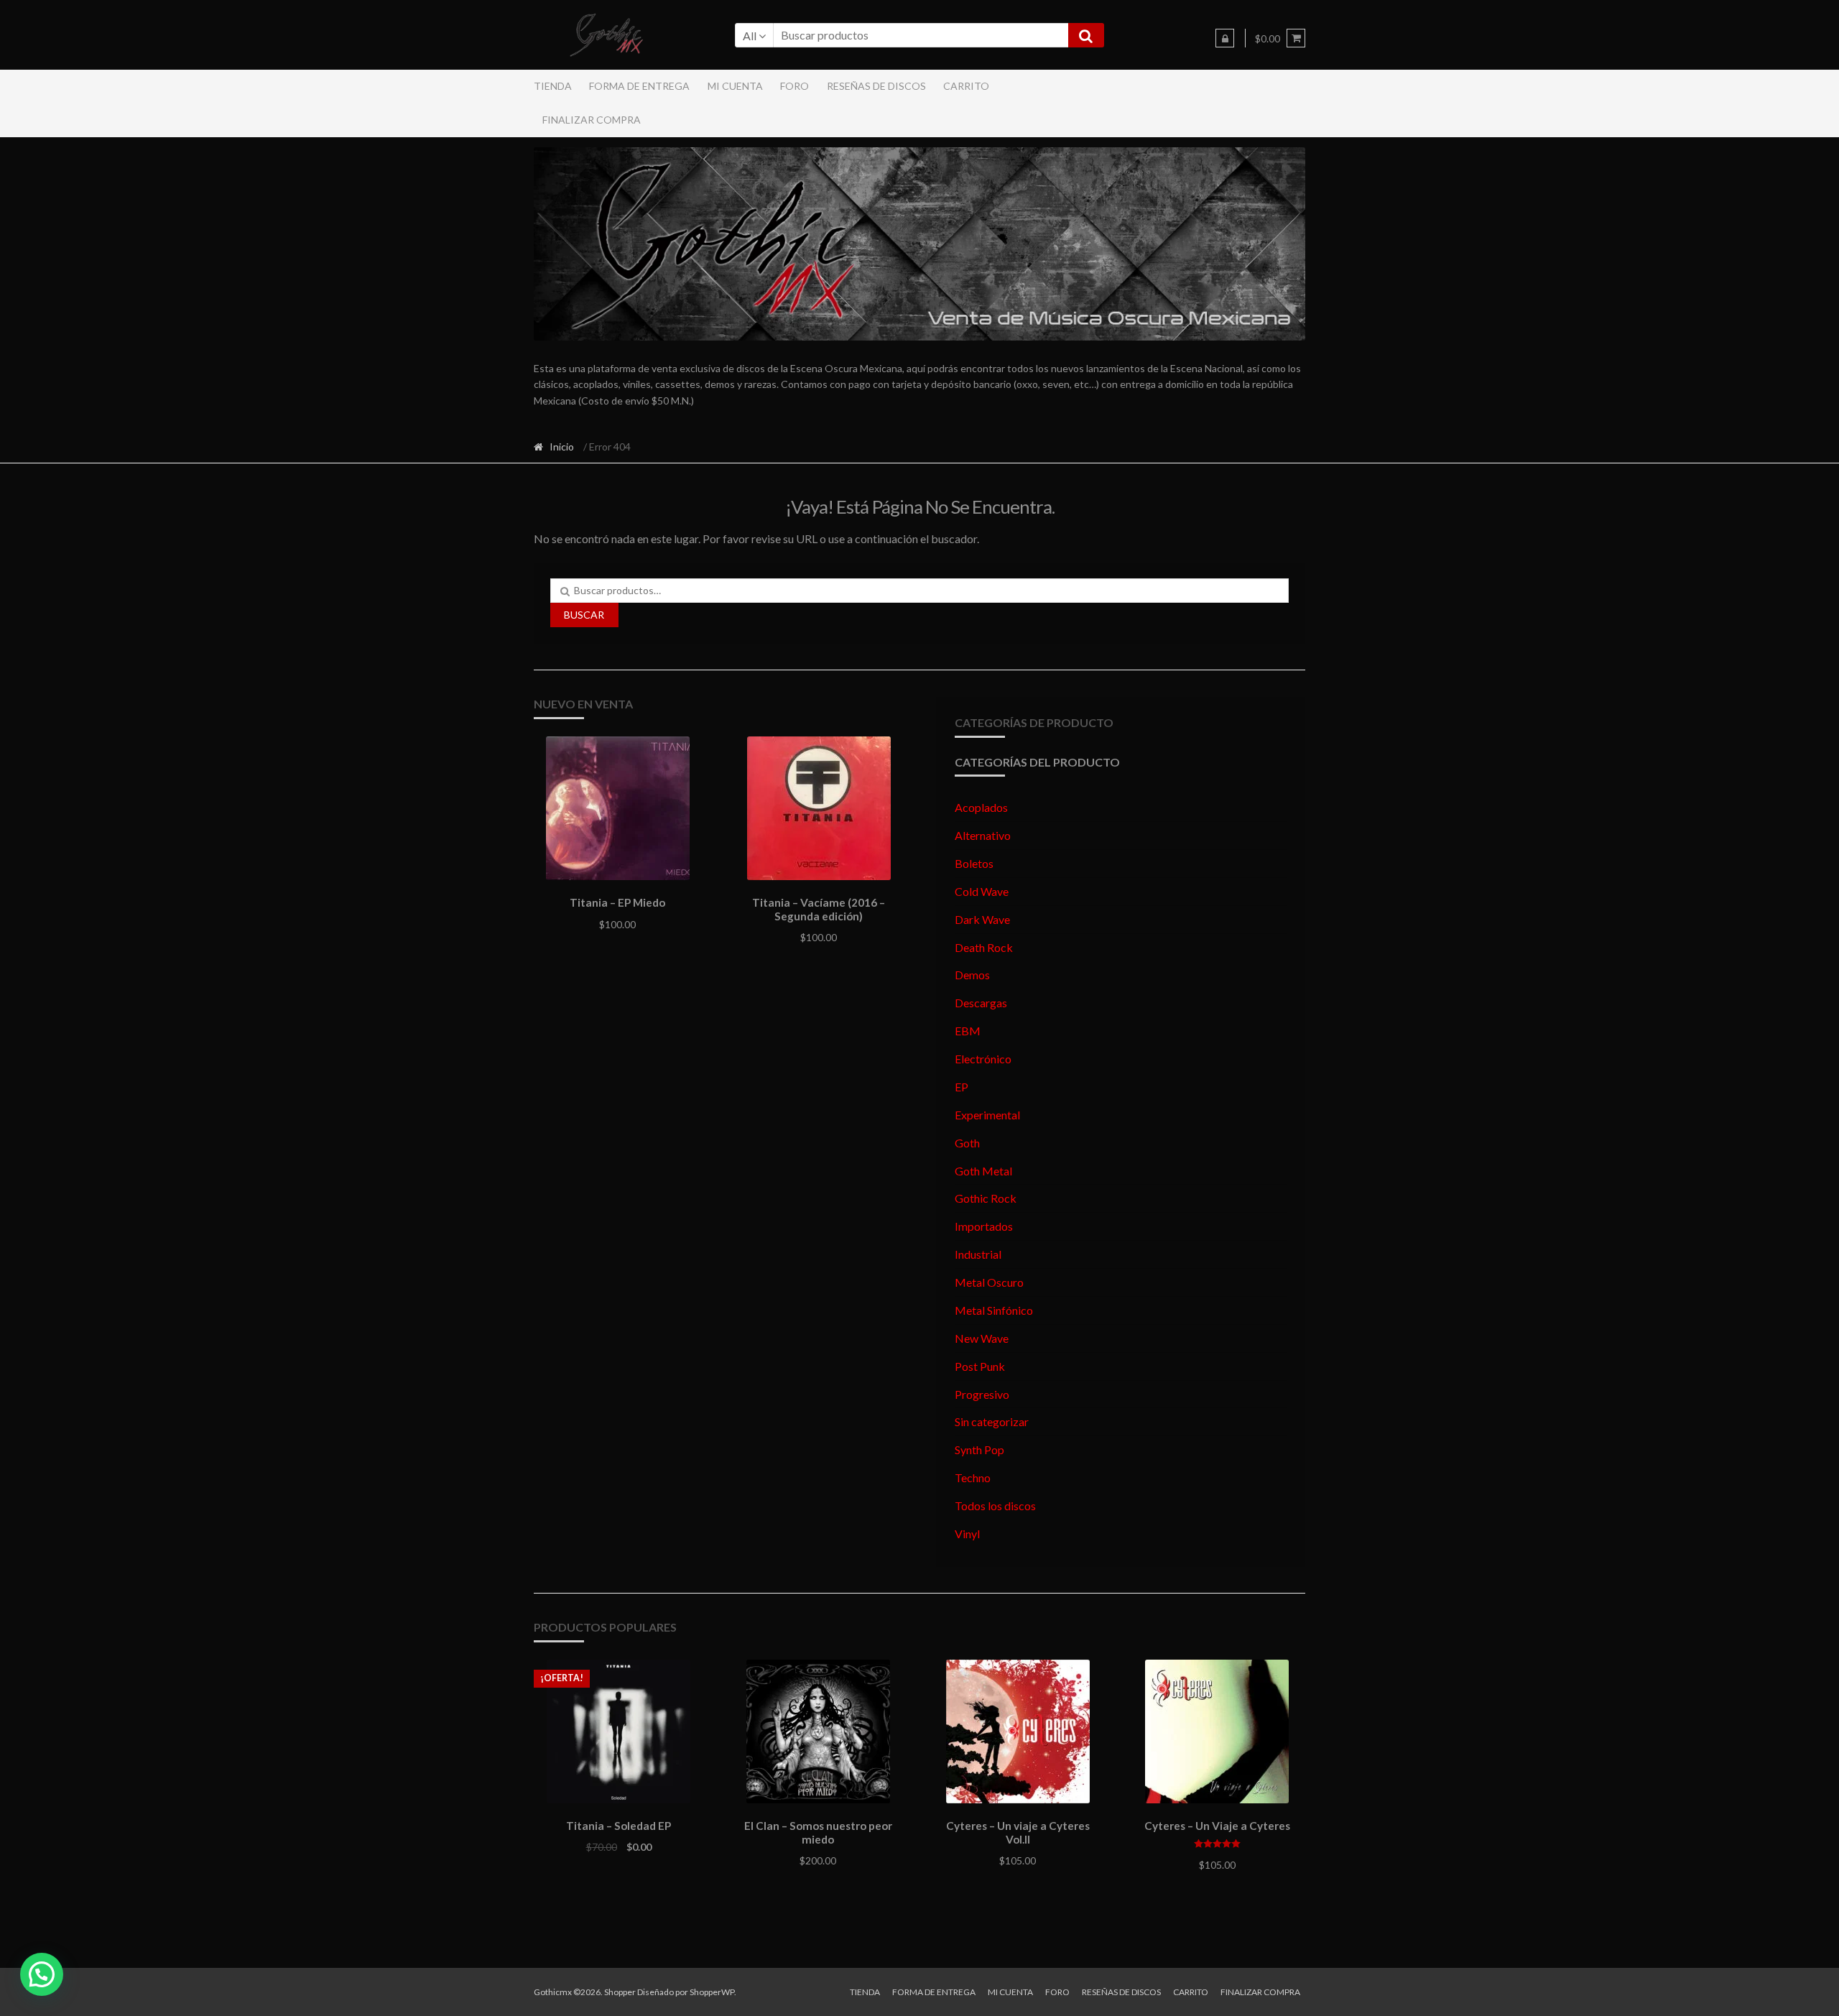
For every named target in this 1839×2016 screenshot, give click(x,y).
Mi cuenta (735, 86)
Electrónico (983, 1059)
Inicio (562, 447)
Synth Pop (979, 1449)
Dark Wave (982, 919)
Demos (972, 975)
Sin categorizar (992, 1421)
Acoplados (981, 807)
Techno (973, 1478)
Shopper (620, 1992)
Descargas (981, 1003)
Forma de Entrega (639, 86)
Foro (795, 86)
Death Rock (984, 947)
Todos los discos (995, 1506)
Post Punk (980, 1366)
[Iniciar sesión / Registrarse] (1225, 38)
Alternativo (983, 835)
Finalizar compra (592, 120)
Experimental (987, 1115)
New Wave (982, 1338)
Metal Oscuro (989, 1282)
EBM (968, 1031)
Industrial (978, 1254)
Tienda (553, 86)
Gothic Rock (986, 1198)
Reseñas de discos (876, 86)
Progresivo (982, 1394)
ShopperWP (712, 1992)
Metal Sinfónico (994, 1310)
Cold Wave (982, 891)
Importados (984, 1226)
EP (962, 1087)
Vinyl (967, 1534)
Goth (967, 1143)
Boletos (974, 863)
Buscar (584, 615)
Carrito (966, 86)
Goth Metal (983, 1171)
